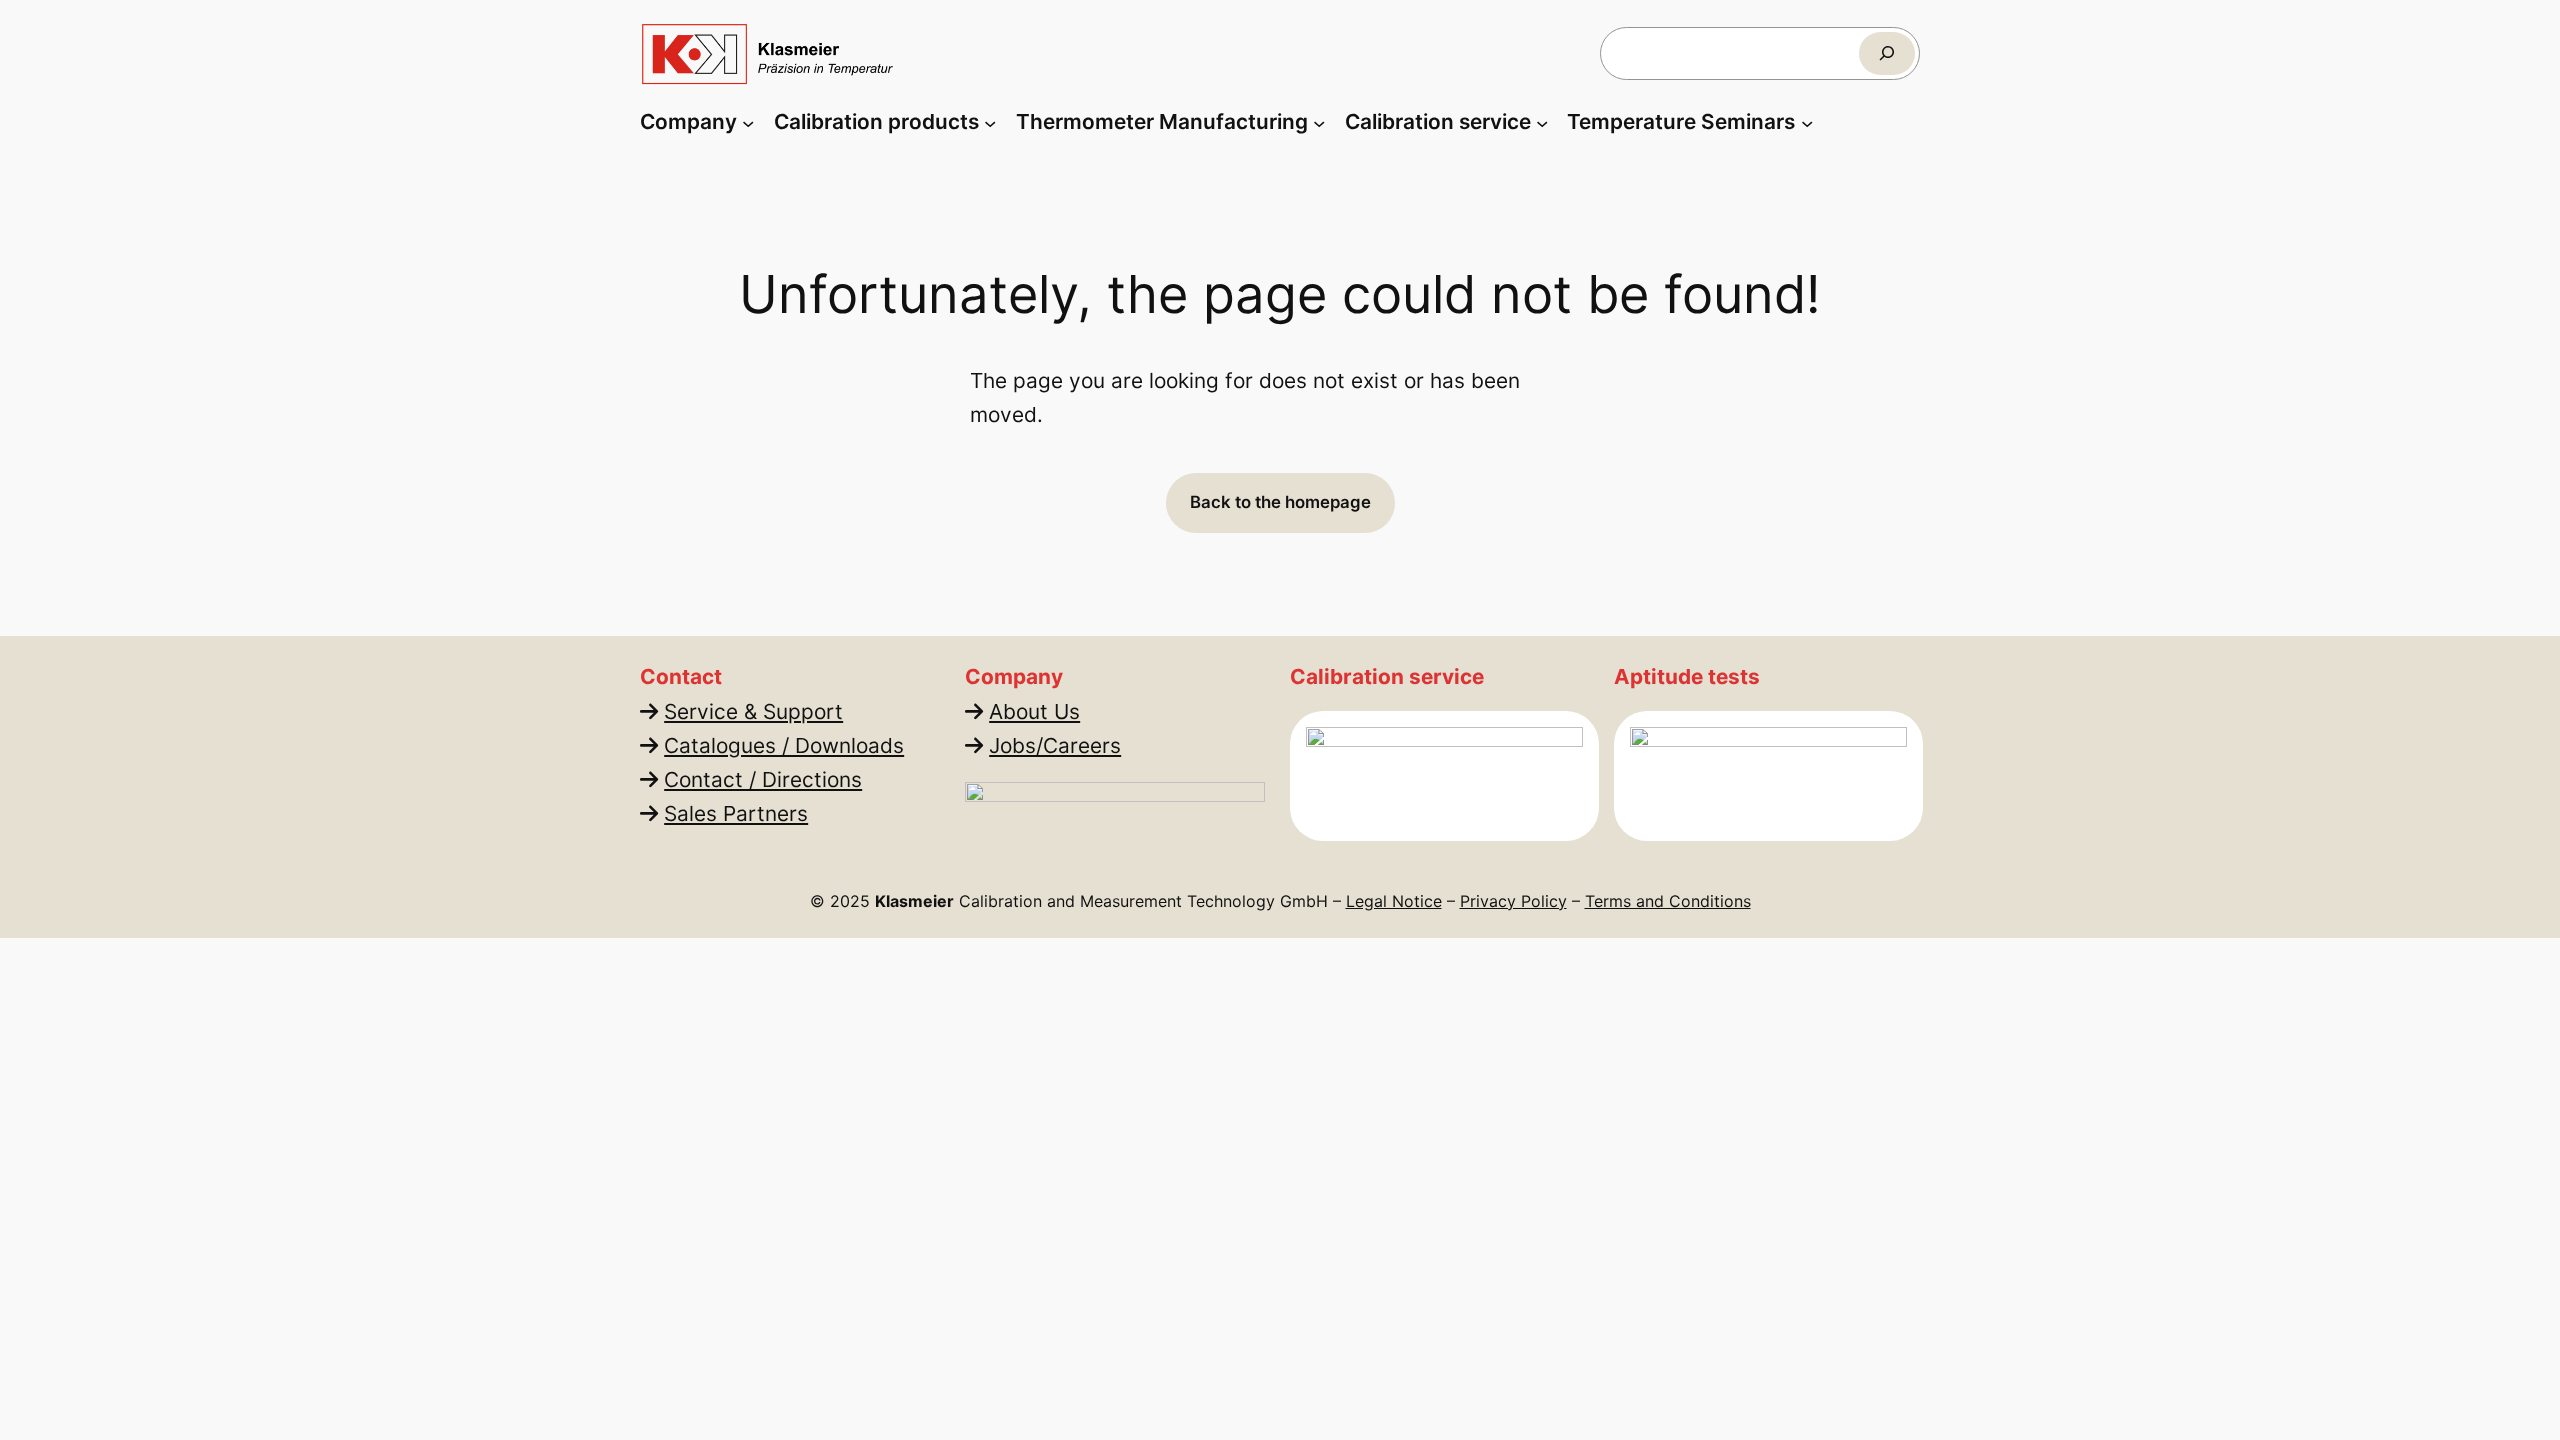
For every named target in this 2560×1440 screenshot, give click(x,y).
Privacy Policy (1513, 901)
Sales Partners (736, 813)
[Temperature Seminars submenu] (1807, 122)
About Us (1034, 711)
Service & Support (753, 711)
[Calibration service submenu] (1542, 122)
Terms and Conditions (1668, 901)
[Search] (1887, 53)
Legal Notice (1394, 901)
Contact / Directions (763, 779)
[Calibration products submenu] (990, 122)
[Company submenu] (748, 122)
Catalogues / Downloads (784, 745)
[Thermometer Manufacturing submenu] (1319, 122)
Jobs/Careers (1055, 745)
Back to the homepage (1280, 502)
